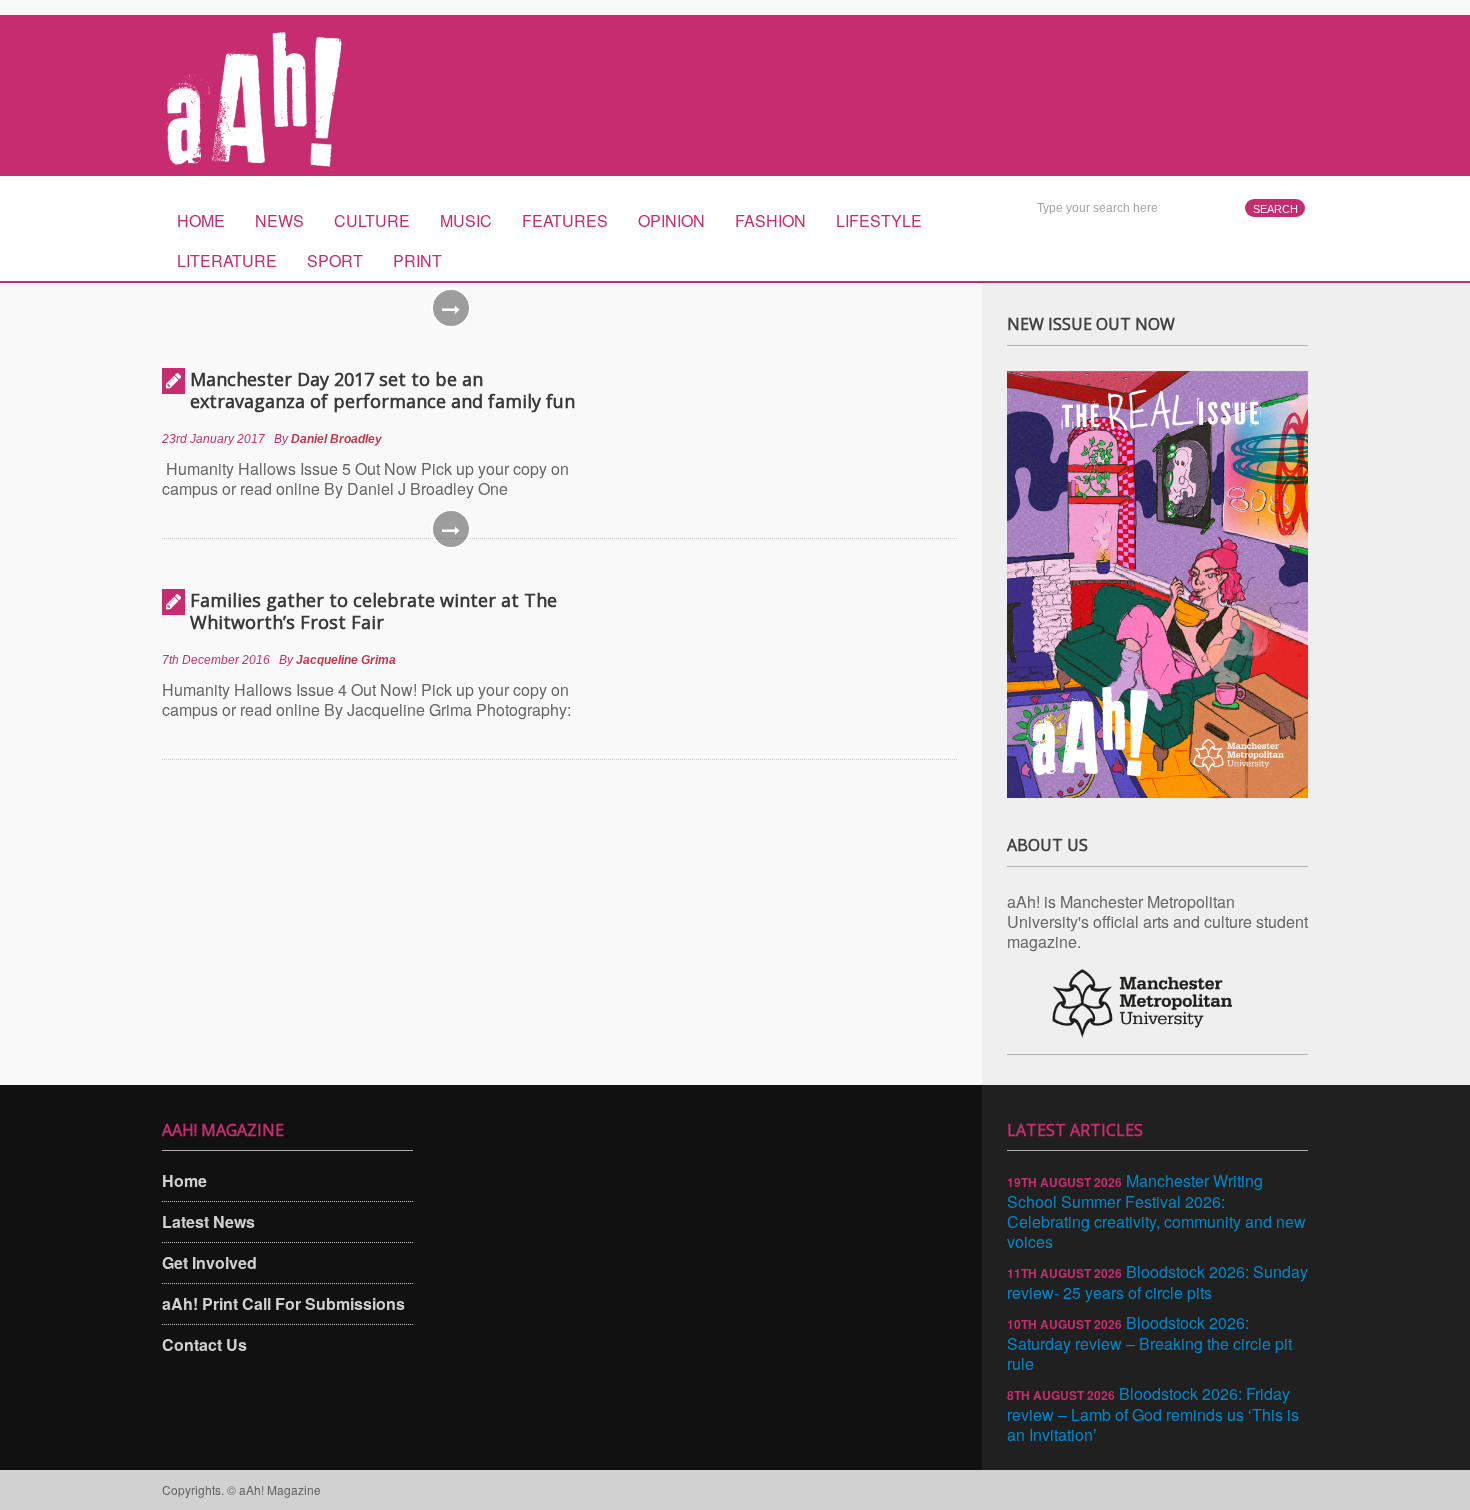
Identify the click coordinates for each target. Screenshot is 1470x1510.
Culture (372, 220)
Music (466, 220)
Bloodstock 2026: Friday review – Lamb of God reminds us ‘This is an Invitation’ (1153, 1414)
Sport (335, 260)
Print (417, 260)
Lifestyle (879, 220)
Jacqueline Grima (346, 660)
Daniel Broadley (336, 439)
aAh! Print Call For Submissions (283, 1303)
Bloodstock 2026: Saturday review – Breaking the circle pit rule (1149, 1343)
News (279, 220)
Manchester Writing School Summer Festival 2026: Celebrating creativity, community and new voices (1156, 1211)
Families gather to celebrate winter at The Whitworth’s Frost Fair (373, 611)
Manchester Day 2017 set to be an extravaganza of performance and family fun (382, 390)
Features (565, 220)
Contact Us (204, 1344)
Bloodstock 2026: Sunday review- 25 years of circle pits (1157, 1282)
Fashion (770, 220)
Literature (227, 260)
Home (201, 220)
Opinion (671, 220)
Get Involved (209, 1262)
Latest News (208, 1221)
